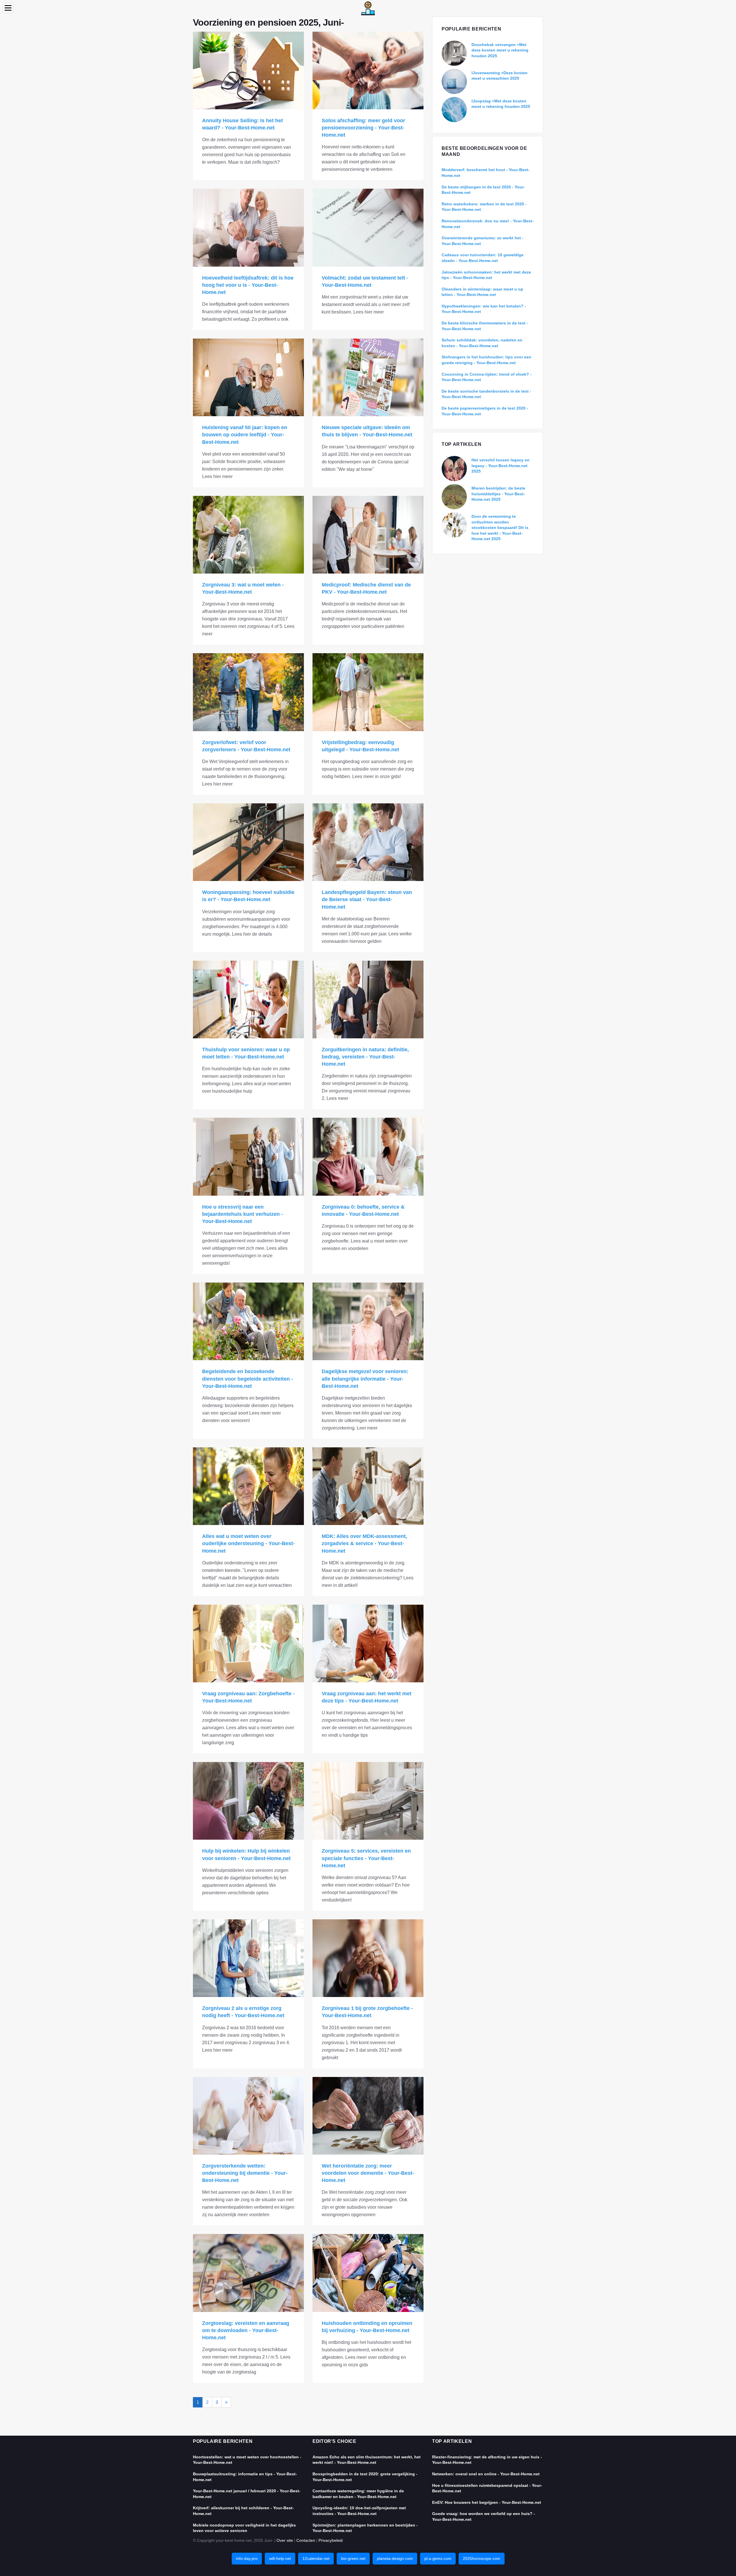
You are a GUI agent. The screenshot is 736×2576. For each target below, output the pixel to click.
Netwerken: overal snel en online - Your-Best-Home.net (486, 2474)
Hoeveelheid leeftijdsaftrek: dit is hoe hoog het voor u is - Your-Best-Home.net (248, 285)
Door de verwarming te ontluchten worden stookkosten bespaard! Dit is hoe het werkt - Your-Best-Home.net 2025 (500, 528)
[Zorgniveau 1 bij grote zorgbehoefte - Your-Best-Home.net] (368, 1958)
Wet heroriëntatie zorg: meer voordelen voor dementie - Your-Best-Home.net (368, 2173)
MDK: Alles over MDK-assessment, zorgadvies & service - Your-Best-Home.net (364, 1543)
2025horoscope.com (482, 2558)
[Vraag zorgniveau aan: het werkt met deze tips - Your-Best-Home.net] (368, 1644)
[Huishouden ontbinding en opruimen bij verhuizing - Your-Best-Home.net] (368, 2273)
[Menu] (8, 8)
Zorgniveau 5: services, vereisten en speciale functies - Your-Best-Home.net (366, 1858)
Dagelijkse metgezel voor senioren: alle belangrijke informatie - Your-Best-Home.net (365, 1379)
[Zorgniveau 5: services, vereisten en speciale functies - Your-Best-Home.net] (368, 1801)
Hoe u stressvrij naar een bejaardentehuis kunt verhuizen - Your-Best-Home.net (243, 1214)
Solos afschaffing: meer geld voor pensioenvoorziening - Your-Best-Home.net (363, 128)
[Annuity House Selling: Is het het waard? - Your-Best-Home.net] (248, 70)
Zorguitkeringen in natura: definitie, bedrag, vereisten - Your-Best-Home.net (365, 1057)
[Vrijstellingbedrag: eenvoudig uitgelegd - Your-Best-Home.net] (368, 692)
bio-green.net (353, 2558)
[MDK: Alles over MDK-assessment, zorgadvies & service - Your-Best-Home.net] (368, 1486)
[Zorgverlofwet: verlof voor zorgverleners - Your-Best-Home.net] (248, 692)
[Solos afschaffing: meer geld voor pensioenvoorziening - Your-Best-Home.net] (368, 70)
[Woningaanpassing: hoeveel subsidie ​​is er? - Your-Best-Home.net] (248, 842)
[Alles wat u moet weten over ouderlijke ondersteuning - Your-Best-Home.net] (248, 1486)
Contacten (306, 2540)
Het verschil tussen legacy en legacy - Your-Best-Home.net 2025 (501, 466)
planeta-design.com (395, 2558)
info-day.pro (247, 2558)
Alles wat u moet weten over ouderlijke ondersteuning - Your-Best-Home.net (248, 1543)
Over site (285, 2540)
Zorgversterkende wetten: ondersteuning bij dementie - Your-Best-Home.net (245, 2173)
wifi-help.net (280, 2558)
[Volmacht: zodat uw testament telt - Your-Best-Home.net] (368, 228)
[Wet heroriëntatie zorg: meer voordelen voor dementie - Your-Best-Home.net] (368, 2116)
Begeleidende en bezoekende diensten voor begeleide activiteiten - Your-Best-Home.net (248, 1379)
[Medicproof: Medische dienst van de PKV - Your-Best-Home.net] (368, 535)
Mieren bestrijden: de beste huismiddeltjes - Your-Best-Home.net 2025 (498, 494)
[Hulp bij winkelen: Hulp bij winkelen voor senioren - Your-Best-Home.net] (248, 1801)
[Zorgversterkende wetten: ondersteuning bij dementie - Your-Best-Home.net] (248, 2116)
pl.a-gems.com (438, 2558)
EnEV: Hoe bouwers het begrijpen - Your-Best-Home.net (487, 2502)
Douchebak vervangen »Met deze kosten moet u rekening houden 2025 (500, 50)
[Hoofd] (368, 8)
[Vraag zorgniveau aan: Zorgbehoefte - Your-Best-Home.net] (248, 1644)
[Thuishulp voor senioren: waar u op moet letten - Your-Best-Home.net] (248, 1000)
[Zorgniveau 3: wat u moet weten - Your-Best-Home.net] (248, 535)
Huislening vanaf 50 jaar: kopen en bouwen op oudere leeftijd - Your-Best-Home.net (245, 435)
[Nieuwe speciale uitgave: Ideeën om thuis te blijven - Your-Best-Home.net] (368, 377)
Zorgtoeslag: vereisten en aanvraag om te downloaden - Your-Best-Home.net (246, 2330)
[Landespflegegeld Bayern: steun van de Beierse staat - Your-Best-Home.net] (368, 842)
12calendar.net (316, 2558)
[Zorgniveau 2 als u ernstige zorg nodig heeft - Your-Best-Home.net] (248, 1958)
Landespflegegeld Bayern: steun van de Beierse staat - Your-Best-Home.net (367, 899)
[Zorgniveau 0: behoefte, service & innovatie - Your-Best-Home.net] (368, 1157)
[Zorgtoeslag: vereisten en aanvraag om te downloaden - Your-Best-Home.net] (248, 2273)
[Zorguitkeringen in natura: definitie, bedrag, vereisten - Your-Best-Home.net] (368, 1000)
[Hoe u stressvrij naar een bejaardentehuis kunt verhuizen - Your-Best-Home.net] (248, 1157)
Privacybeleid (331, 2540)
